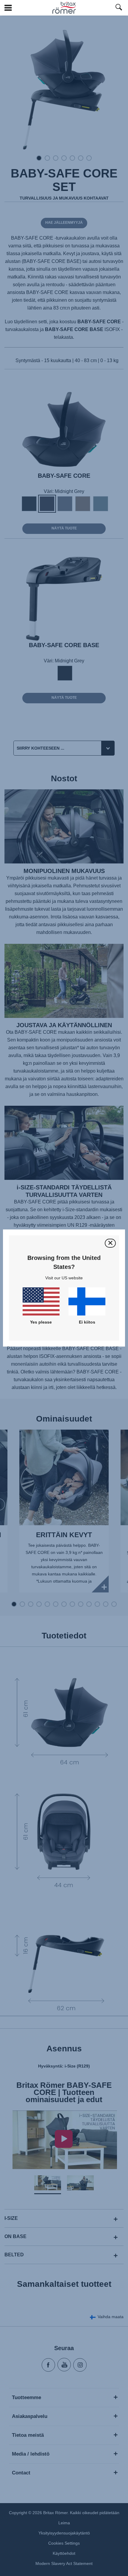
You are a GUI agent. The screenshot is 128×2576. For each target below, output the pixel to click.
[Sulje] (110, 1243)
